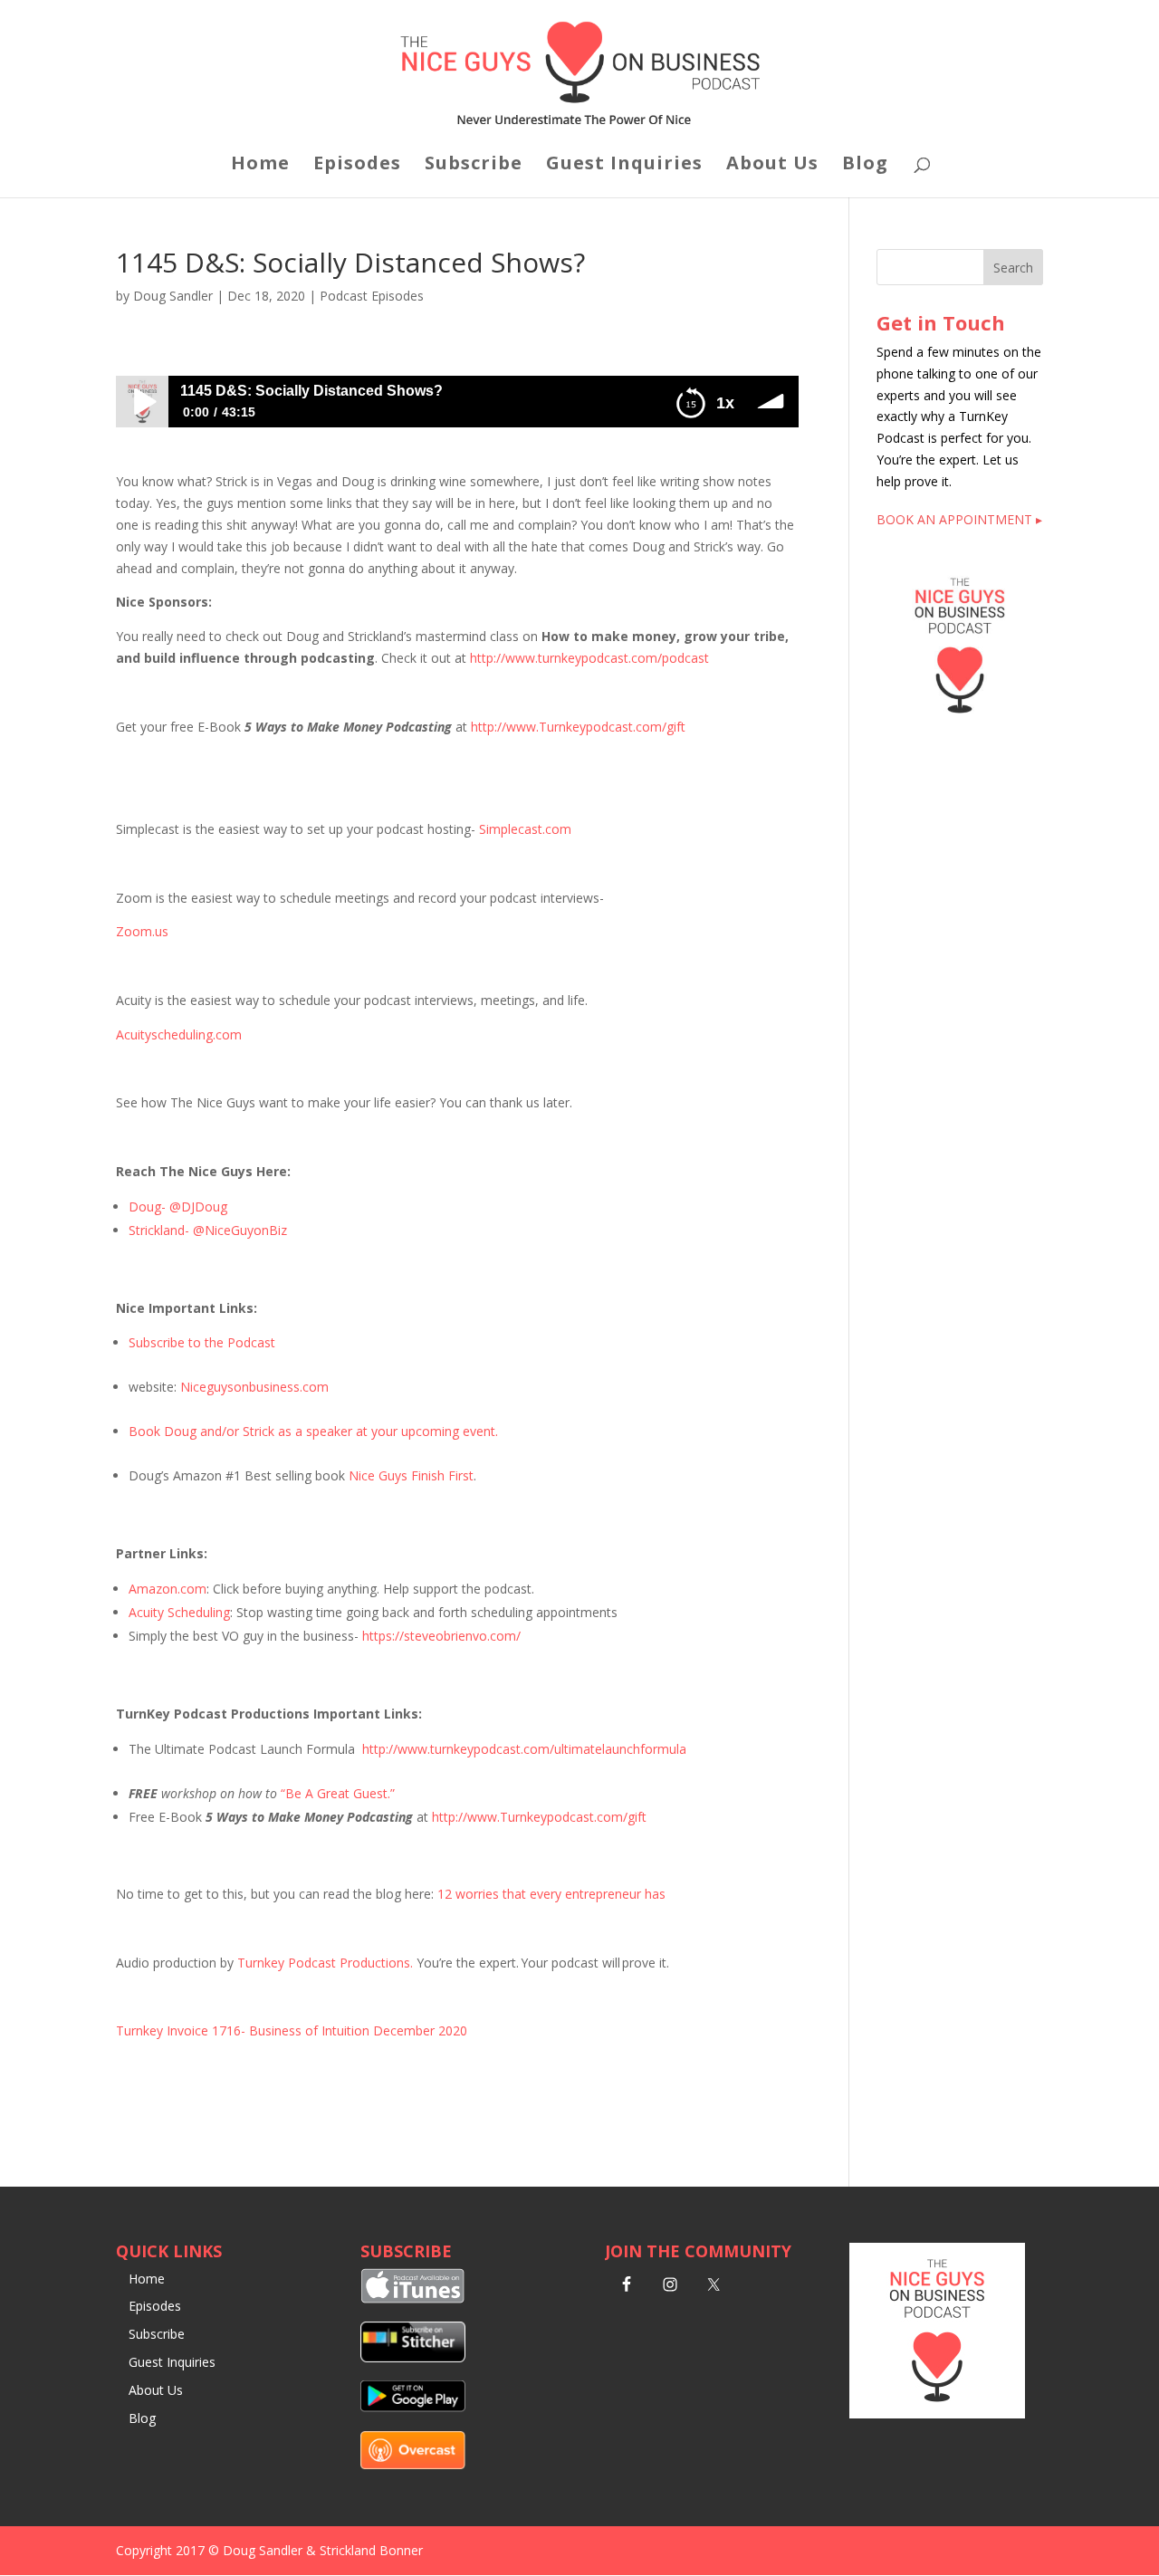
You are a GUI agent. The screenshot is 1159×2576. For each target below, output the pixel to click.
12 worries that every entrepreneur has (551, 1894)
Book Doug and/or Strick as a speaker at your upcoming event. (313, 1431)
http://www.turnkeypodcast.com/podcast (589, 658)
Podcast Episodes (372, 296)
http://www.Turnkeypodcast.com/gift (578, 727)
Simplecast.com (525, 829)
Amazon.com (168, 1589)
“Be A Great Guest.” (338, 1793)
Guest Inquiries (624, 166)
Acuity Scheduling (179, 1612)
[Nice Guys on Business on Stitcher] (413, 2357)
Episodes (357, 166)
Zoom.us (142, 931)
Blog (865, 166)
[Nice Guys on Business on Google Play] (413, 2407)
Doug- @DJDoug (178, 1207)
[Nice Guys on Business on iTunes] (413, 2298)
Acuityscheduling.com (179, 1034)
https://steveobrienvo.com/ (441, 1636)
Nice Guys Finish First (411, 1475)
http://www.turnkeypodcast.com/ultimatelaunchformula (524, 1749)
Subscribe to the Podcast (202, 1342)
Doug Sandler (173, 296)
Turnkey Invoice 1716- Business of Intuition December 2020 (292, 2030)
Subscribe (474, 166)
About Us (772, 166)
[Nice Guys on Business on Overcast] (413, 2464)
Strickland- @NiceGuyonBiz (208, 1230)
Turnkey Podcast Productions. (327, 1963)
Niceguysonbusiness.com (254, 1387)
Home (260, 166)
